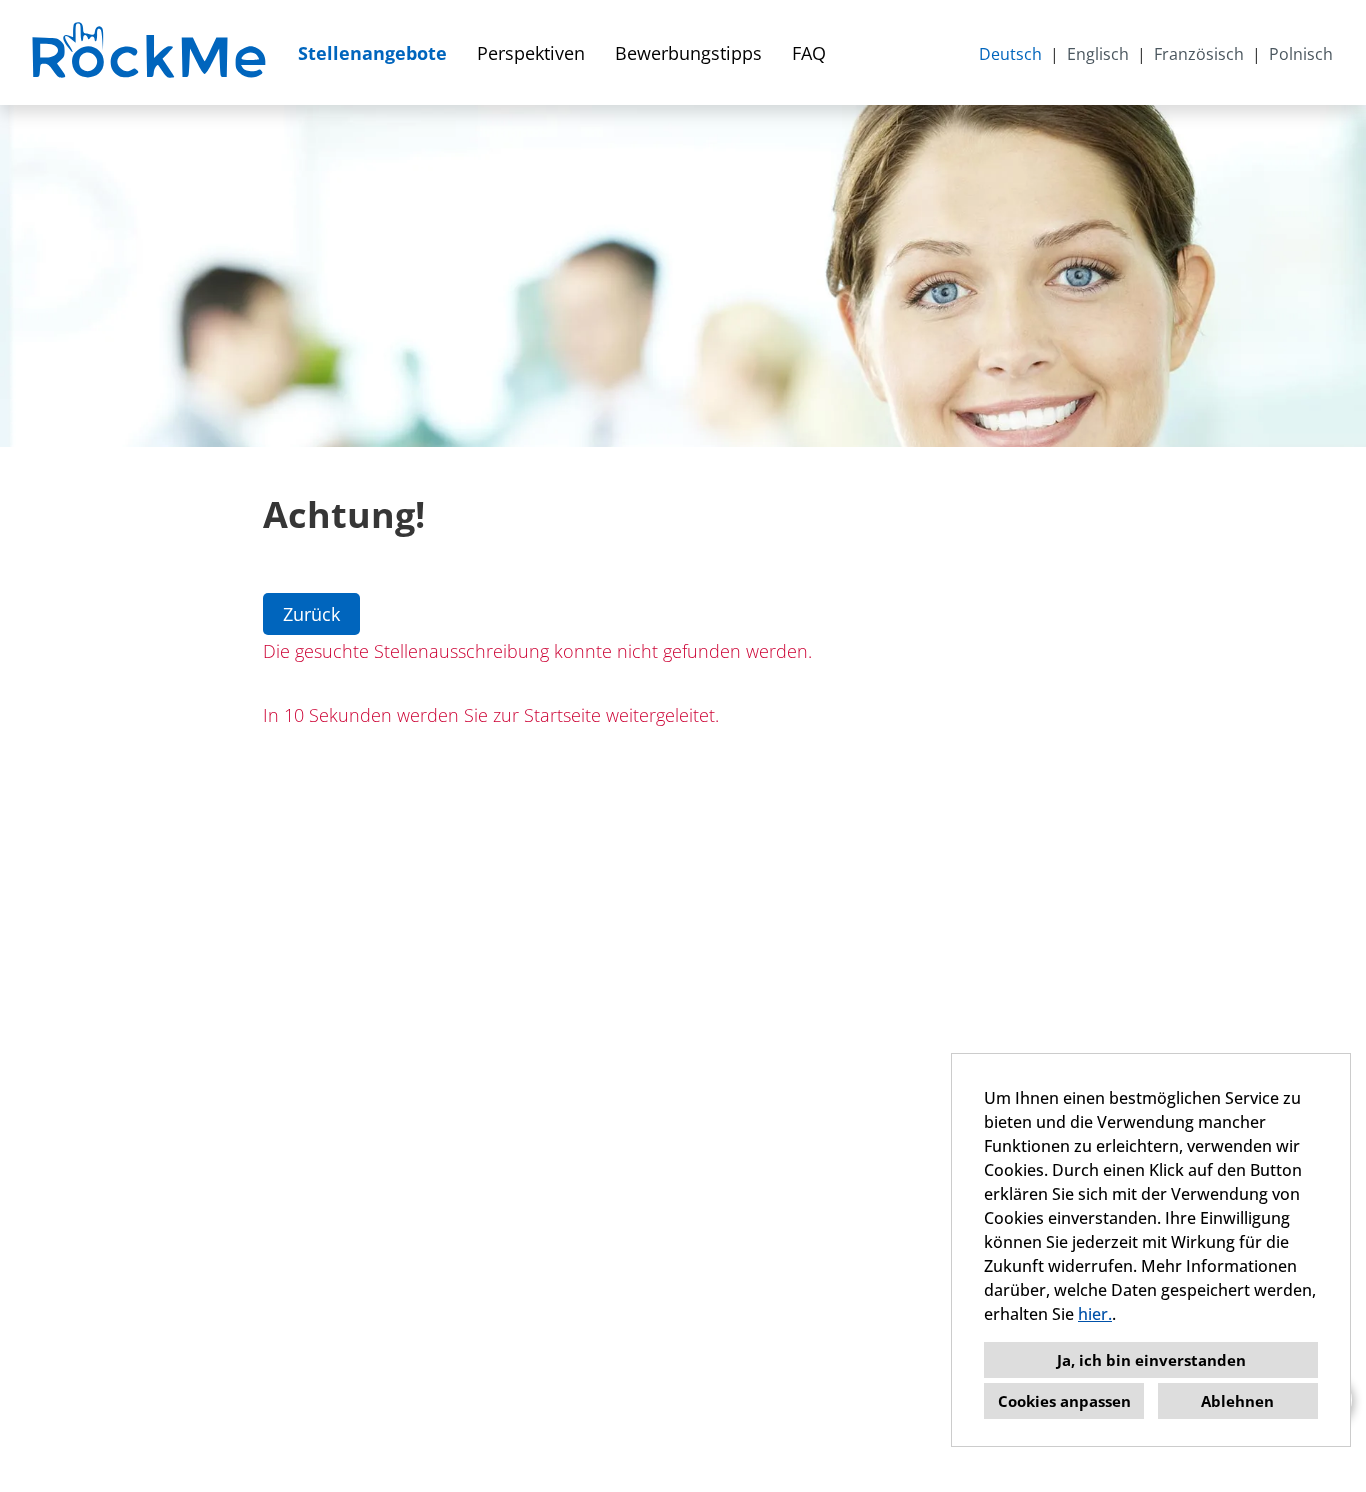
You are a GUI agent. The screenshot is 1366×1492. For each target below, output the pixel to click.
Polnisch (1301, 54)
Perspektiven (531, 53)
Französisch (1199, 54)
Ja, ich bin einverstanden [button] (1151, 1360)
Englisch (1098, 54)
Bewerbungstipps (688, 53)
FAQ (809, 53)
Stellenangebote (372, 53)
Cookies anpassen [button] (1064, 1401)
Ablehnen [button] (1237, 1401)
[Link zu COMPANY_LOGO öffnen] (151, 52)
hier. (1095, 1314)
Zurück (311, 614)
